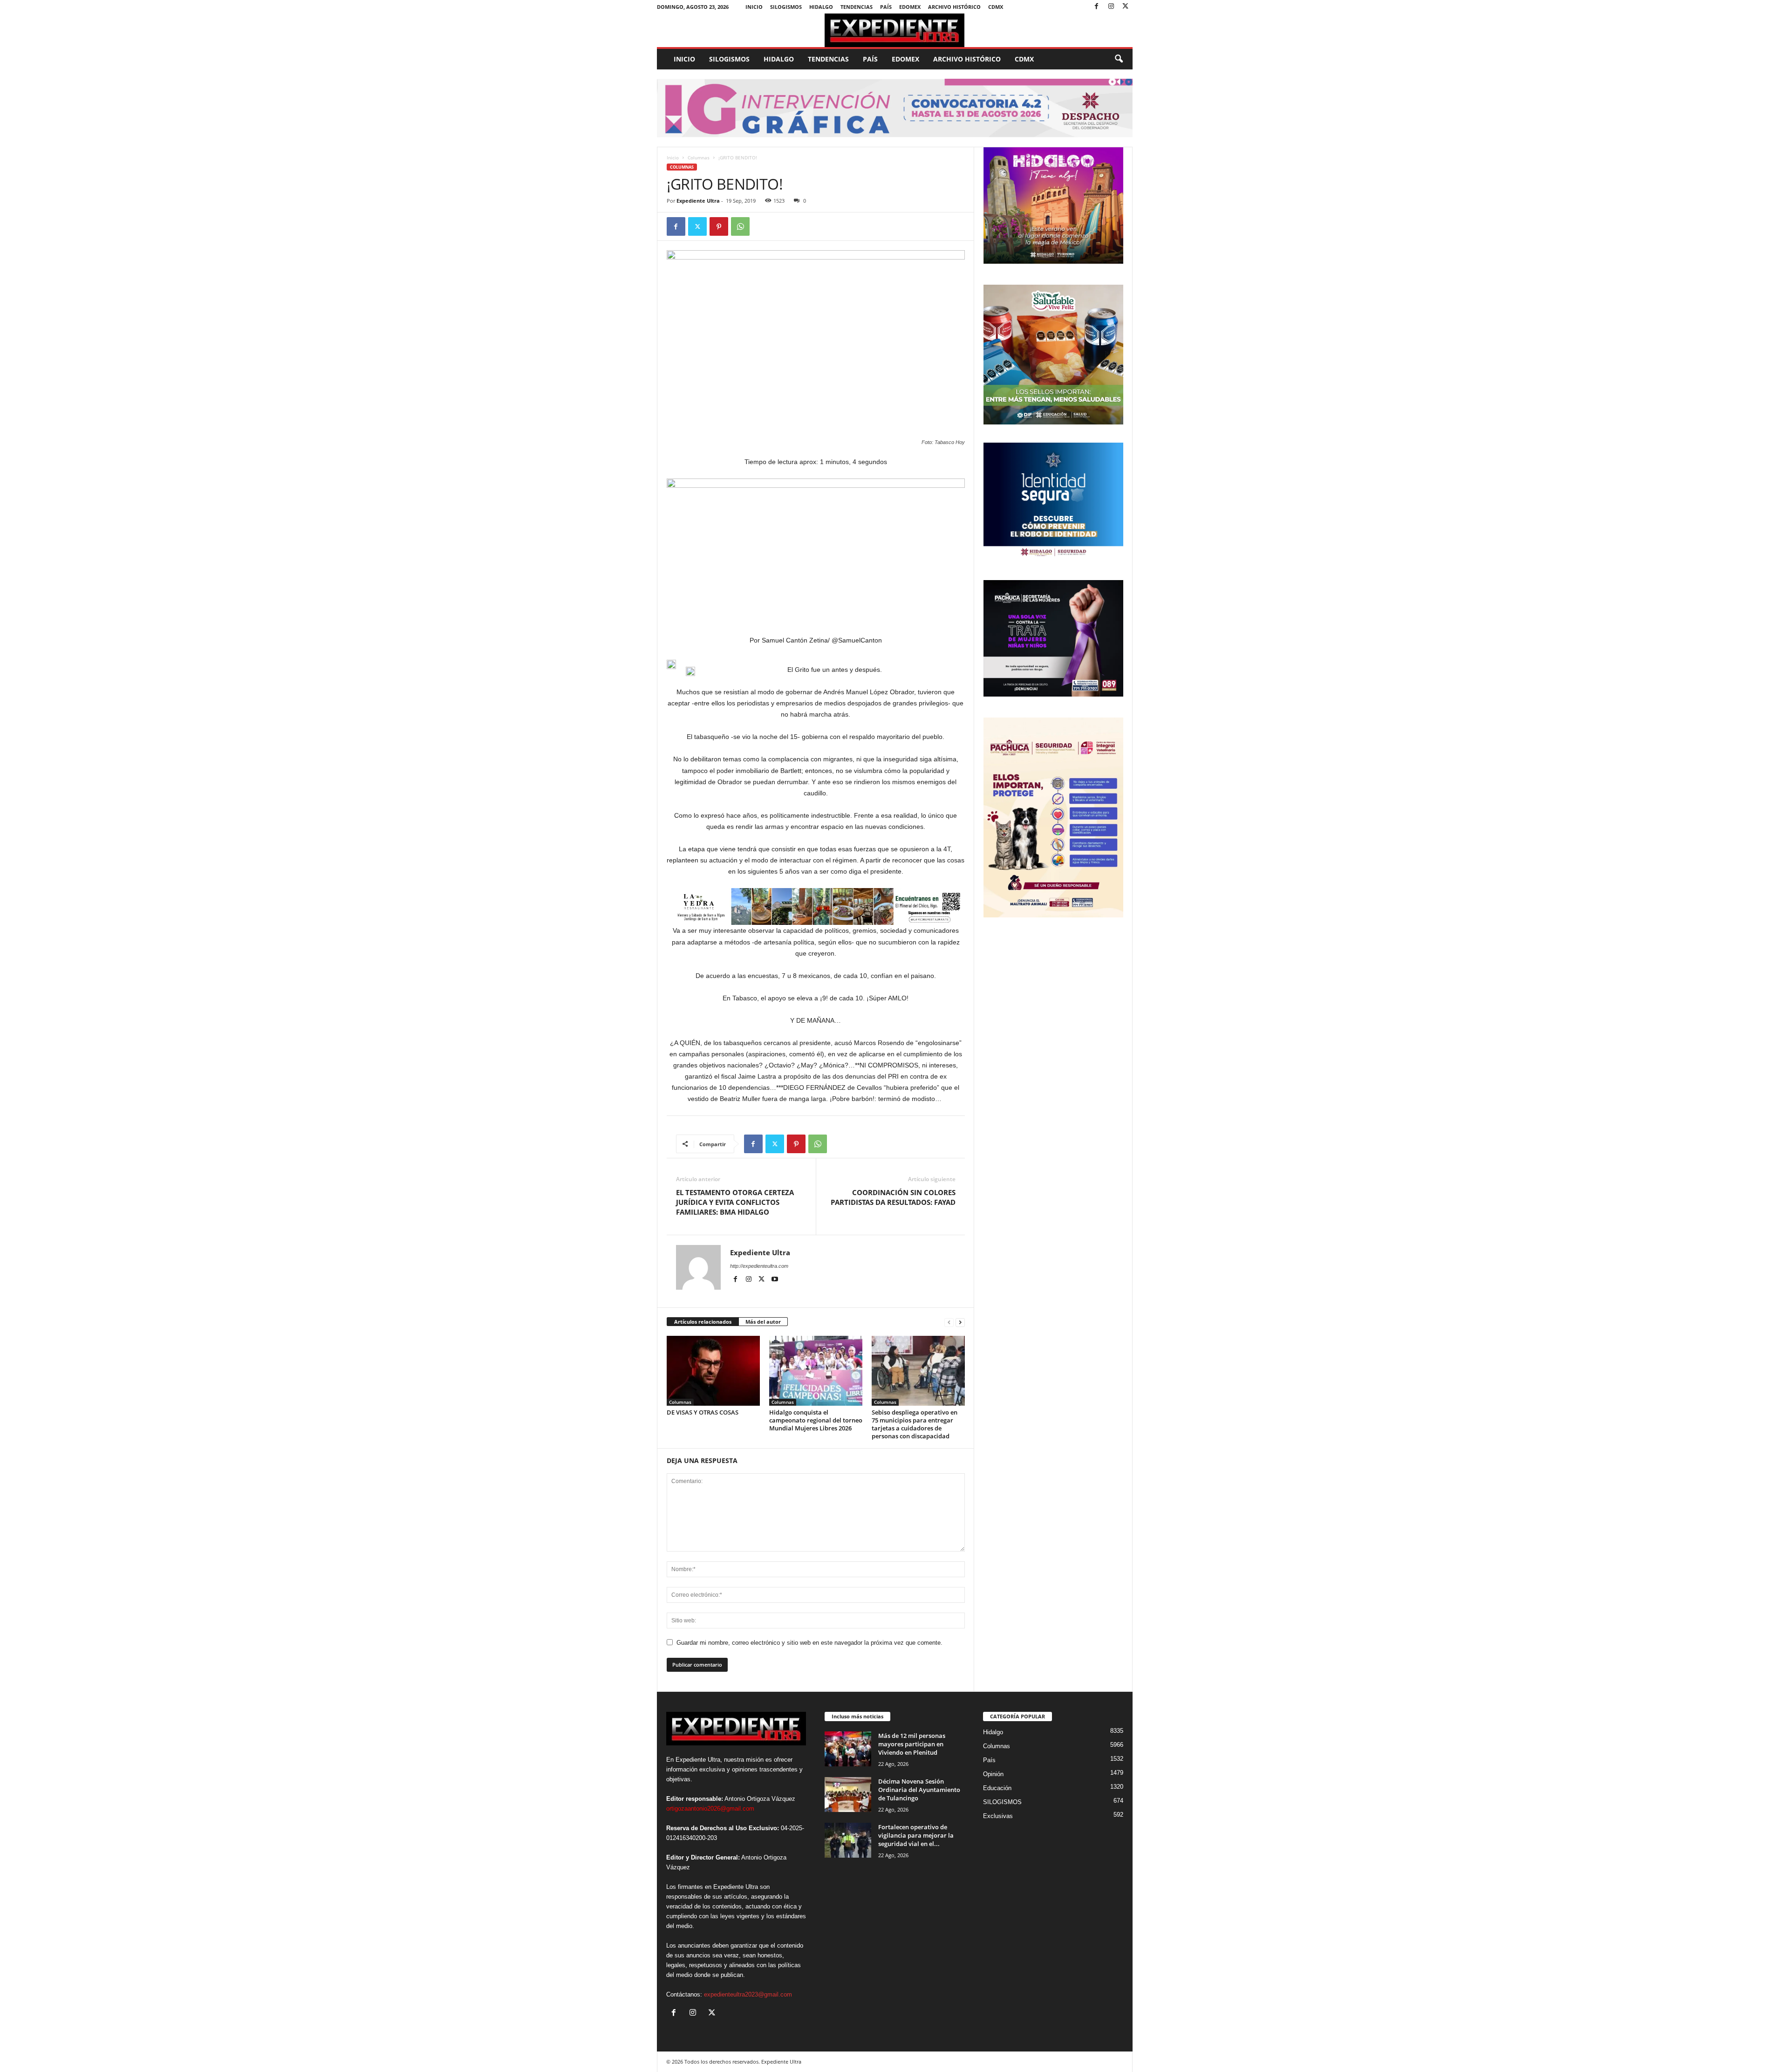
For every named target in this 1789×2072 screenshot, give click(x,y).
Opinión (993, 1774)
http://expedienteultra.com (759, 1266)
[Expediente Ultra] (895, 30)
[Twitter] (1126, 7)
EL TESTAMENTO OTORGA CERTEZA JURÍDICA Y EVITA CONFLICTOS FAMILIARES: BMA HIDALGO (735, 1202)
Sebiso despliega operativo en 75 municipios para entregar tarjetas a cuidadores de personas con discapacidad (915, 1424)
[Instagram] (1111, 7)
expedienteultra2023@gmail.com (748, 1994)
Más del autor (763, 1322)
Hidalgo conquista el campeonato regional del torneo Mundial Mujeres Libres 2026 (816, 1420)
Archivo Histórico (954, 7)
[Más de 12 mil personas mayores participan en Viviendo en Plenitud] (848, 1749)
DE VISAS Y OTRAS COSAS (703, 1412)
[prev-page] (949, 1322)
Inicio (754, 7)
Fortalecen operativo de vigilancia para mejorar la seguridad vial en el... (916, 1835)
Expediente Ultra (698, 201)
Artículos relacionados (703, 1322)
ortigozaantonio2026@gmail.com (710, 1809)
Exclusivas (998, 1816)
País (886, 7)
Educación (997, 1788)
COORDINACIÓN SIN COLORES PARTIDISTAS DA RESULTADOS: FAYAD (893, 1197)
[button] (1119, 59)
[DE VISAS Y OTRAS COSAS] (713, 1371)
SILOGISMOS (786, 7)
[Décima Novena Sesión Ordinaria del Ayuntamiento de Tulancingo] (848, 1795)
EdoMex (910, 7)
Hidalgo (821, 7)
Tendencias (857, 7)
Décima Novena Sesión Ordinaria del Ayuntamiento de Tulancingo (919, 1790)
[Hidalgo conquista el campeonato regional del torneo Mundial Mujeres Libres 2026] (816, 1371)
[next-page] (960, 1322)
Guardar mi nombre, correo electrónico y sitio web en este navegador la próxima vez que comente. (809, 1643)
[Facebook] (1097, 7)
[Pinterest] (719, 226)
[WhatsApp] (740, 226)
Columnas (699, 157)
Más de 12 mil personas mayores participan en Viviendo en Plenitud (912, 1744)
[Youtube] (775, 1279)
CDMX (996, 7)
